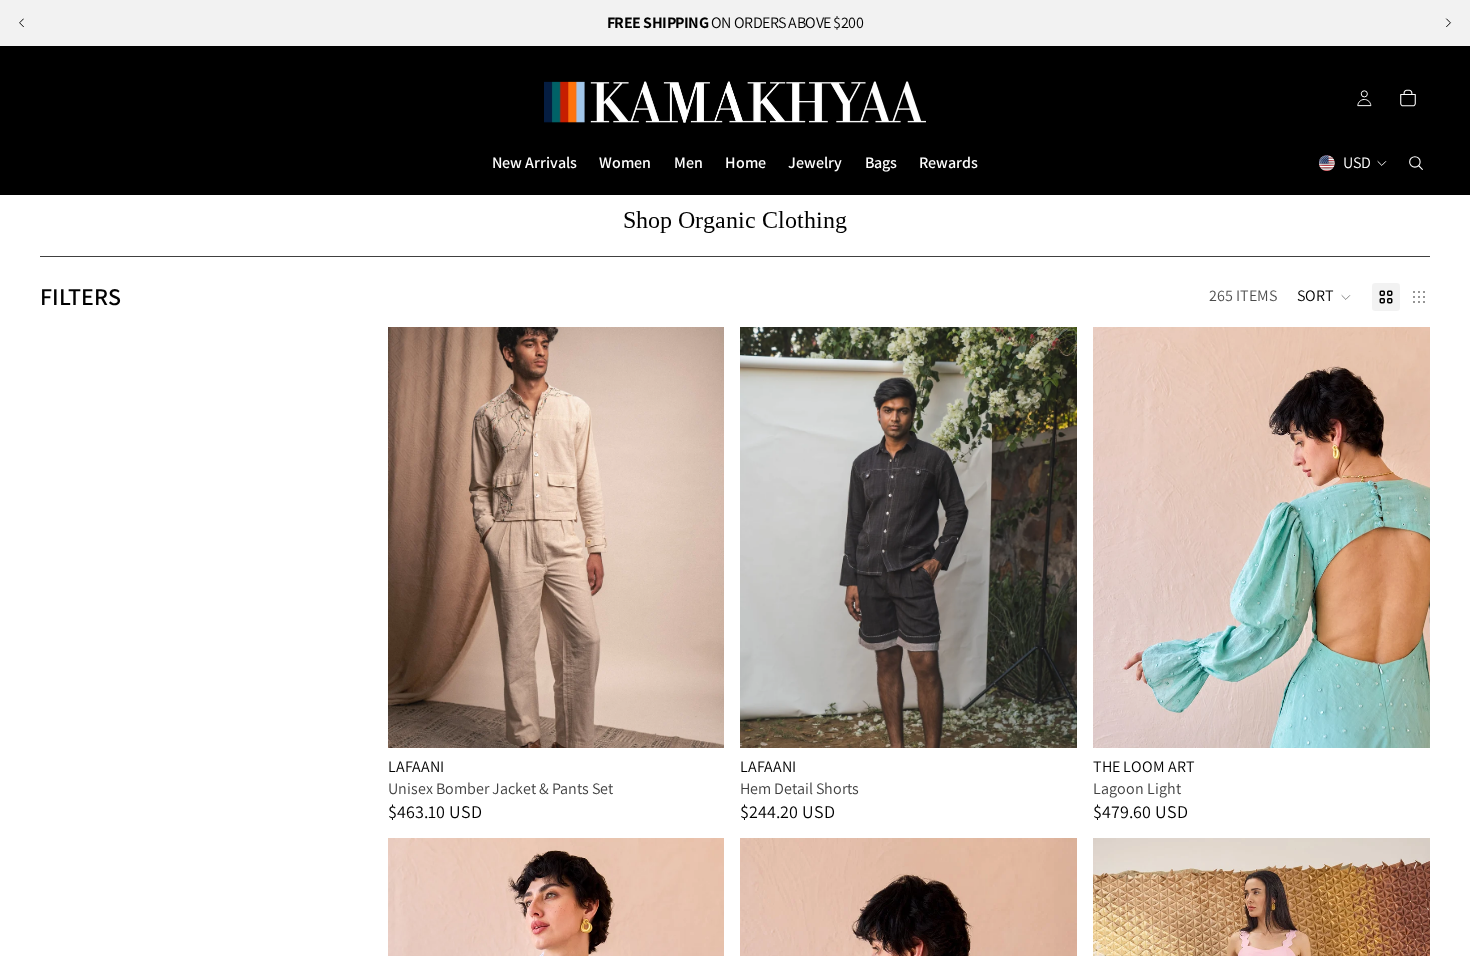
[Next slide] (1448, 23)
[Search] (1416, 163)
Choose (711, 716)
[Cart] (1408, 98)
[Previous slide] (22, 23)
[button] (1324, 297)
